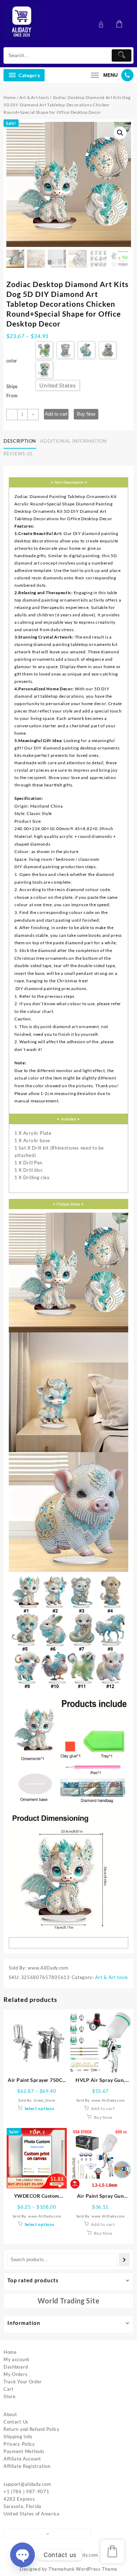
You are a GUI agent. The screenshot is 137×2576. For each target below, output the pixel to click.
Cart (9, 2389)
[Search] (124, 2260)
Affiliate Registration (27, 2466)
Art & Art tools (34, 97)
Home (10, 97)
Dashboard (16, 2367)
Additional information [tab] (73, 441)
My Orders (15, 2374)
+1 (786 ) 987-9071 (27, 2491)
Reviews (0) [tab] (18, 454)
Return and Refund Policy (32, 2429)
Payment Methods (24, 2451)
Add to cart (56, 414)
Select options (40, 2108)
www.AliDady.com (78, 2555)
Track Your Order (23, 2382)
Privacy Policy (19, 2444)
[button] (120, 133)
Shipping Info (18, 2437)
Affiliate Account (22, 2459)
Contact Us (16, 2422)
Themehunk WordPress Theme (83, 2569)
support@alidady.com (27, 2484)
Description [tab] (20, 441)
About (10, 2414)
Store (10, 2396)
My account (17, 2359)
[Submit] (122, 55)
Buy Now (86, 414)
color (12, 361)
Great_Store (44, 2100)
